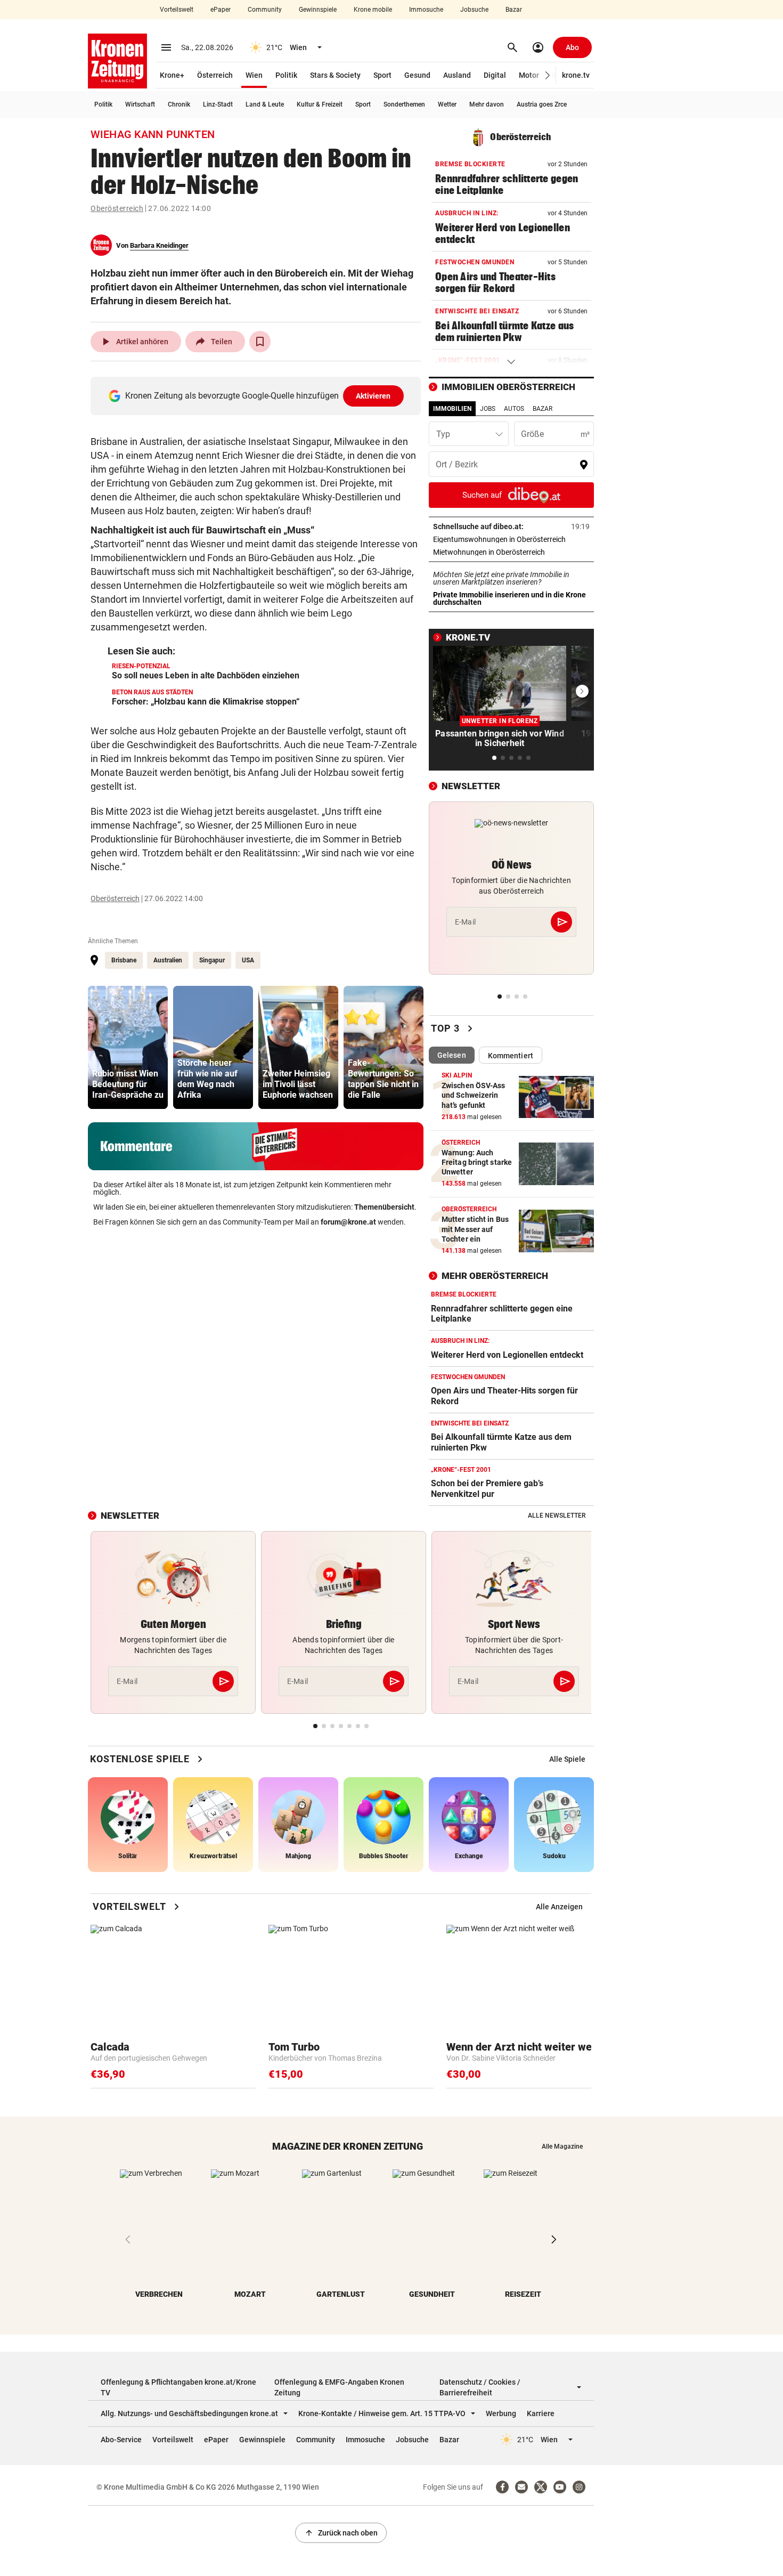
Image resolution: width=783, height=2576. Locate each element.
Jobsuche (474, 10)
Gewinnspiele (318, 10)
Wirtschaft (140, 104)
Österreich (215, 75)
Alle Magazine (562, 2146)
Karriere (541, 2413)
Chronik (179, 104)
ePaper (221, 10)
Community (265, 10)
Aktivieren (373, 396)
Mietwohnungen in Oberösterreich (511, 552)
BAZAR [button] (543, 409)
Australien (168, 960)
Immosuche (426, 10)
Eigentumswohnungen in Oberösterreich (511, 539)
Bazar (514, 10)
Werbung (501, 2413)
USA (248, 960)
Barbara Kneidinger (159, 245)
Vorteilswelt (177, 10)
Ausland (457, 75)
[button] (548, 75)
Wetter (447, 104)
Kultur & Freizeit (320, 104)
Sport (382, 75)
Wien (254, 75)
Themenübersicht (384, 1207)
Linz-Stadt (218, 104)
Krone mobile (373, 10)
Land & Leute (265, 104)
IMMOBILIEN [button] (452, 409)
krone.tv (576, 75)
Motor (529, 75)
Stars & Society (335, 75)
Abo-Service (121, 2440)
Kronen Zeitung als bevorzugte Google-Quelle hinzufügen (258, 396)
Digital (495, 75)
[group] (128, 1047)
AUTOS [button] (514, 409)
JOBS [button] (488, 409)
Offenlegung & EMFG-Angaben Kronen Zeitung (339, 2387)
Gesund (417, 75)
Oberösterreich (117, 208)
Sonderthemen (404, 104)
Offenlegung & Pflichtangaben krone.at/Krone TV (178, 2387)
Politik (286, 75)
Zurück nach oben (341, 2533)
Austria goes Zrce (542, 104)
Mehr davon (487, 104)
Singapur (212, 960)
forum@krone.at (348, 1222)
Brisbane (124, 960)
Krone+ (172, 75)
